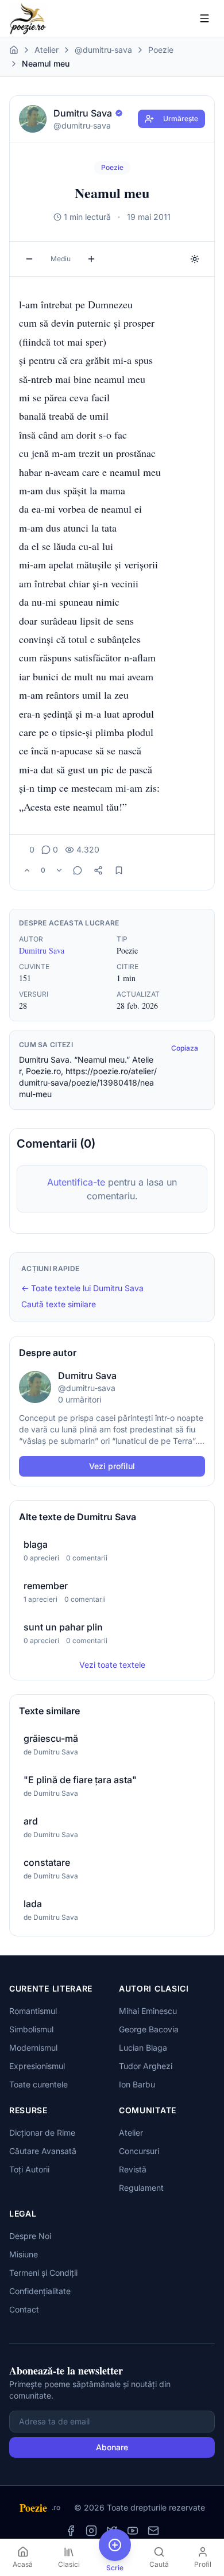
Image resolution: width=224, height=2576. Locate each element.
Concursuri (139, 2151)
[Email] (153, 2531)
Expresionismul (37, 2066)
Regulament (141, 2188)
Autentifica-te (76, 1182)
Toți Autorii (29, 2169)
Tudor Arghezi (146, 2066)
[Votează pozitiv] (27, 870)
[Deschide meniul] (204, 18)
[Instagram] (91, 2531)
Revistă (133, 2169)
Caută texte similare (59, 1304)
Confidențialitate (40, 2291)
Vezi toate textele (112, 1665)
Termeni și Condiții (43, 2273)
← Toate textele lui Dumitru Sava (82, 1288)
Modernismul (33, 2048)
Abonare (112, 2447)
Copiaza (185, 1048)
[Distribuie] (98, 870)
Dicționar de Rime (42, 2133)
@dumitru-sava (103, 50)
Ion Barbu (137, 2084)
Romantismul (33, 2011)
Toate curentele (38, 2084)
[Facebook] (71, 2531)
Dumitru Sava (42, 950)
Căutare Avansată (43, 2151)
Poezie (161, 50)
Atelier (47, 50)
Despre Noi (30, 2236)
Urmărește (181, 119)
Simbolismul (31, 2029)
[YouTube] (133, 2531)
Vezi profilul (112, 1466)
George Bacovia (149, 2029)
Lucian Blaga (143, 2048)
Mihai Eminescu (148, 2011)
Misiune (24, 2254)
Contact (24, 2309)
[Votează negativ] (59, 870)
